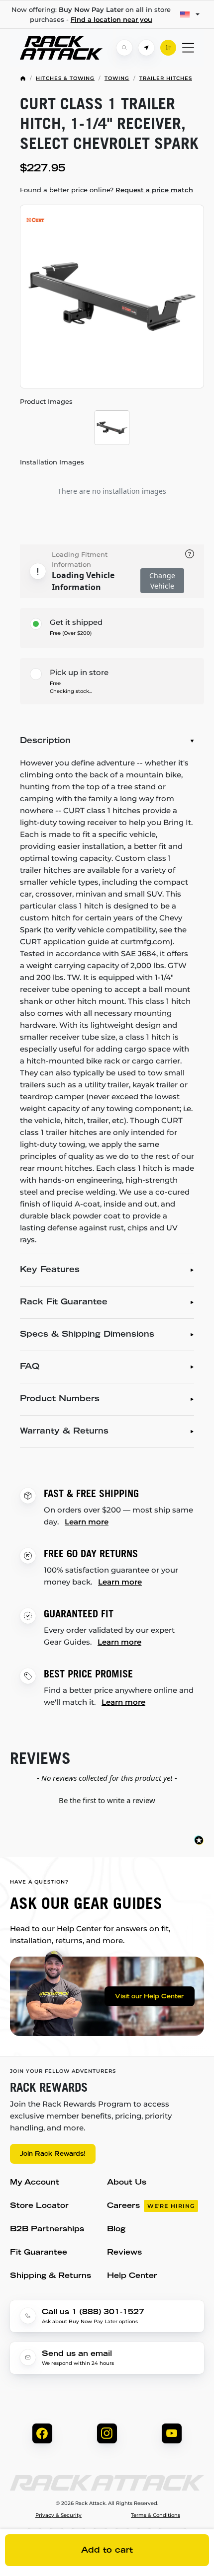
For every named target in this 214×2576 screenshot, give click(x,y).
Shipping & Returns (51, 2276)
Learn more (87, 1522)
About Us (127, 2183)
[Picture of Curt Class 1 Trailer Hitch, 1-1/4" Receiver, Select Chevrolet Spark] (112, 297)
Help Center (132, 2276)
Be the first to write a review (107, 1800)
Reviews (124, 2253)
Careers (151, 2206)
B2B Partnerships (47, 2230)
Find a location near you (111, 19)
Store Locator (39, 2206)
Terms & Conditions (156, 2515)
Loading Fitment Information (80, 559)
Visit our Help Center (149, 1997)
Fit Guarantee (39, 2253)
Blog (116, 2230)
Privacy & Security (58, 2515)
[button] (107, 1799)
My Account (35, 2183)
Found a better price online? (107, 190)
